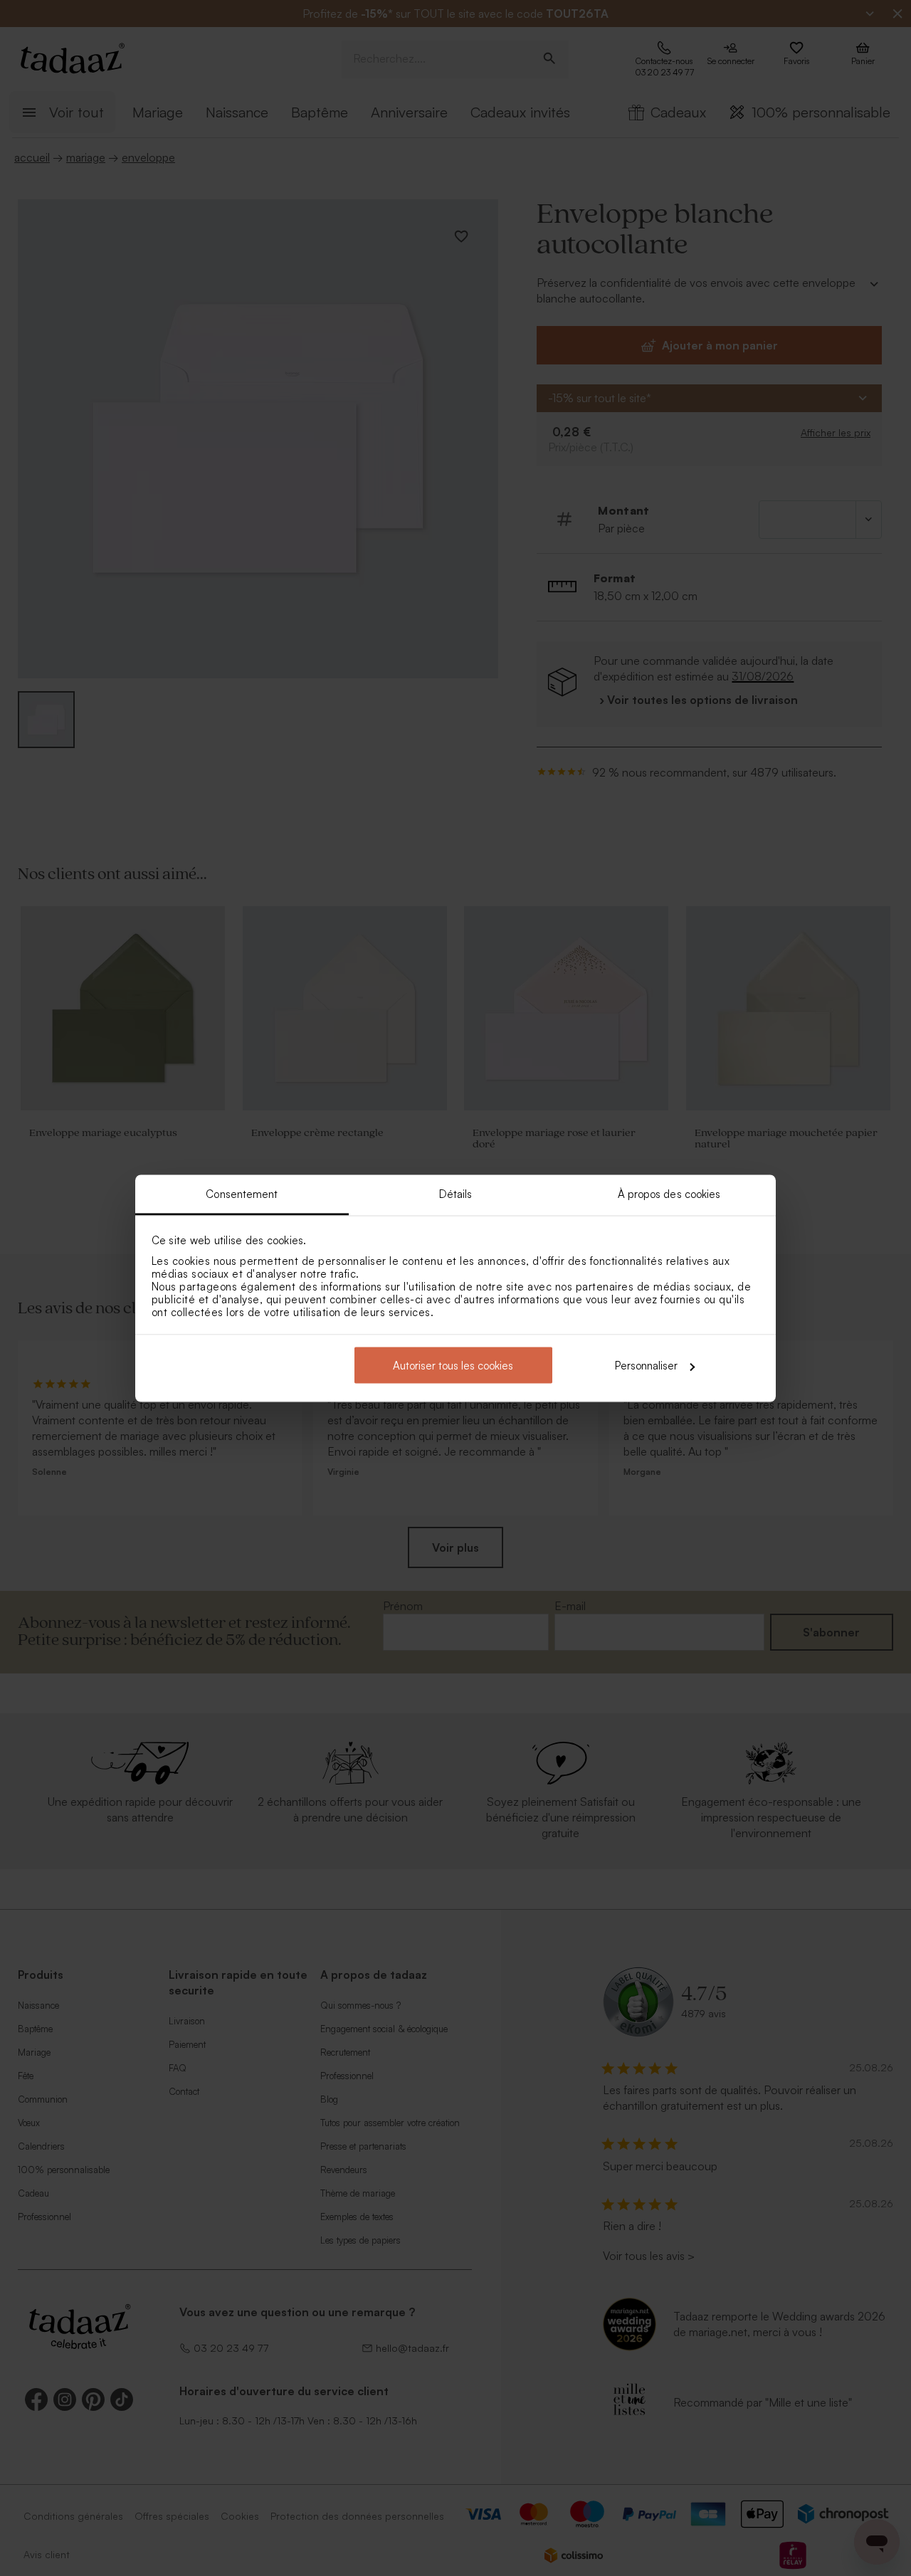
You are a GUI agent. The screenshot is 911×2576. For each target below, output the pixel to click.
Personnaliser (646, 1366)
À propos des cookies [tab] (669, 1193)
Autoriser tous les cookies (453, 1366)
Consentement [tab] (242, 1193)
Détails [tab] (456, 1193)
